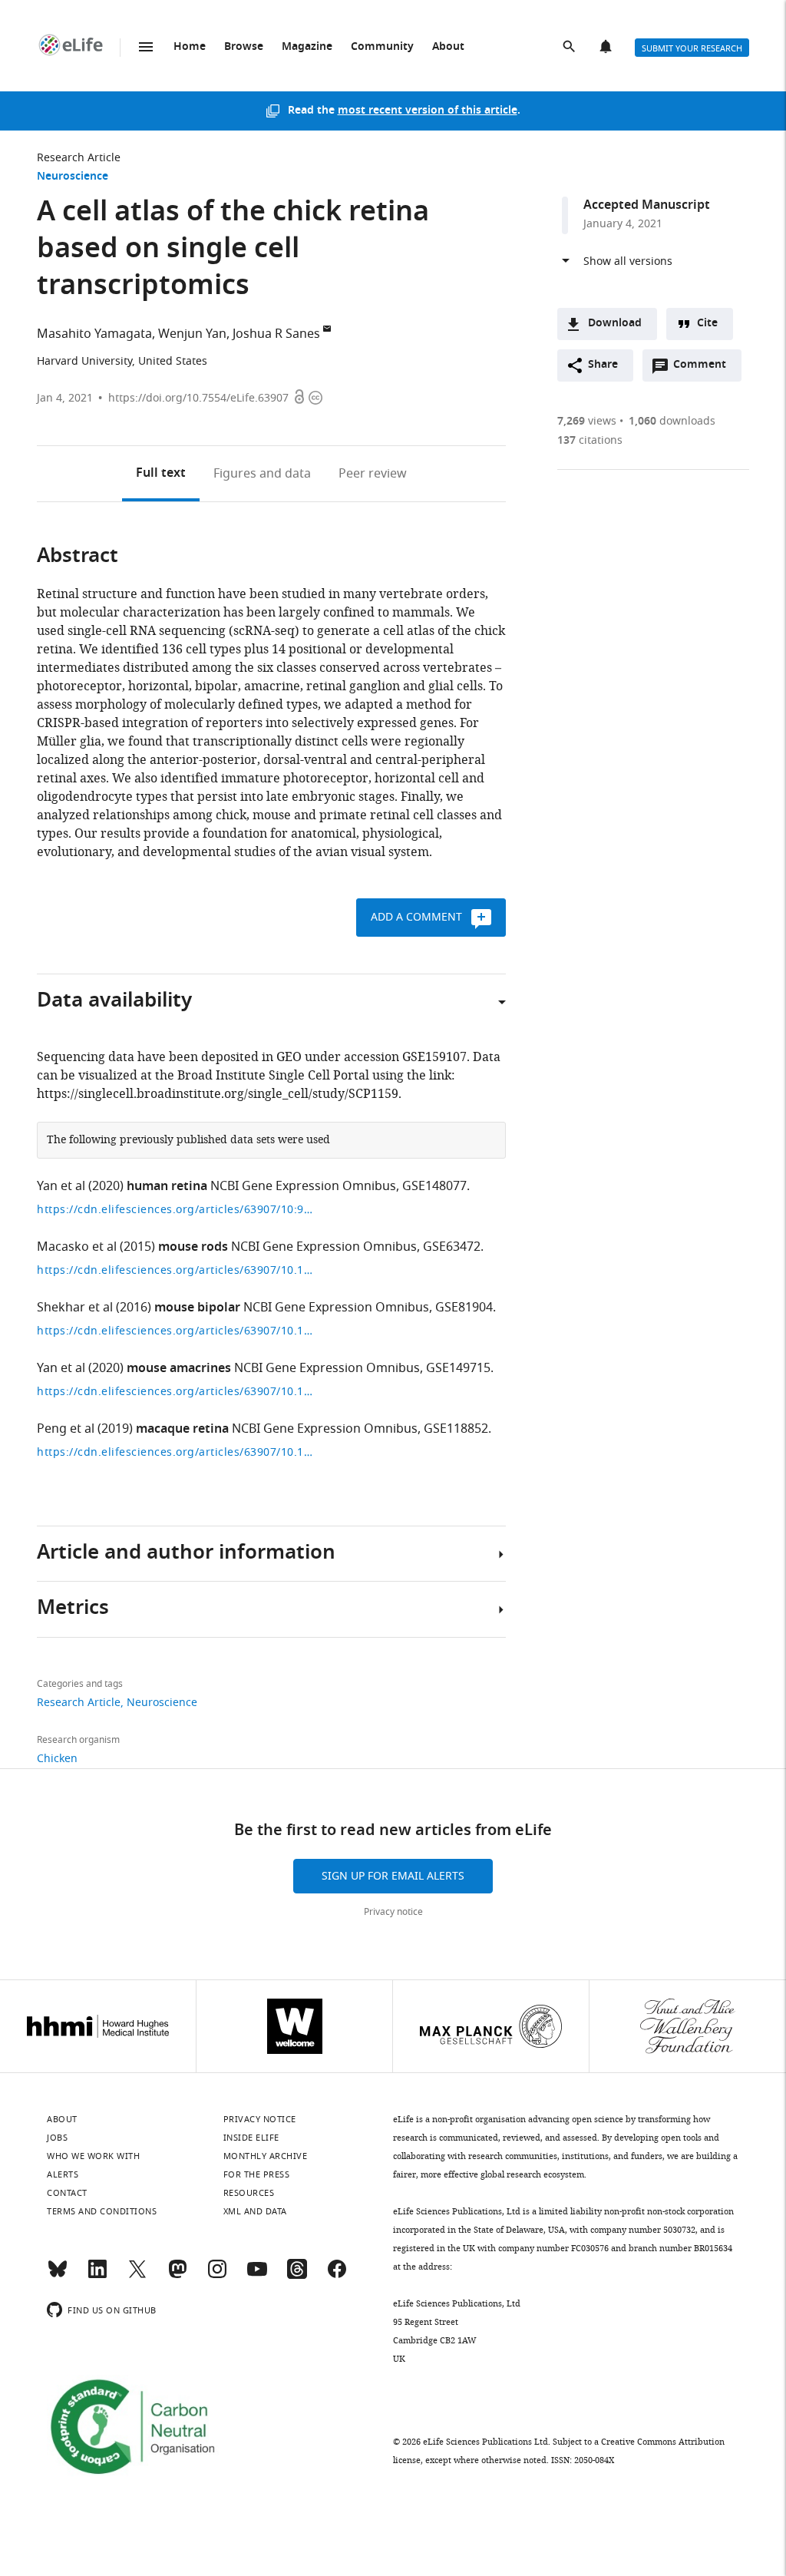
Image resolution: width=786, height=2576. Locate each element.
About (448, 47)
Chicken (57, 1759)
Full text (161, 474)
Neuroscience (73, 177)
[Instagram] (217, 2276)
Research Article (79, 158)
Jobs (57, 2138)
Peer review (373, 474)
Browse (244, 47)
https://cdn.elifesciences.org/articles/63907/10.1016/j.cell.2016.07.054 (175, 1331)
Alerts (607, 48)
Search (570, 48)
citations (590, 440)
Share (603, 365)
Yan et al (61, 1186)
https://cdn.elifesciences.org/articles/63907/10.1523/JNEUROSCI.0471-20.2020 (175, 1392)
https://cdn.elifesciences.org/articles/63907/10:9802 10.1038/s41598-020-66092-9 (175, 1210)
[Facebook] (337, 2276)
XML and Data (255, 2211)
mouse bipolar (197, 1308)
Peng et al (66, 1429)
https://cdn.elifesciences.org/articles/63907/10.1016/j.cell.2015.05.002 (175, 1270)
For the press (257, 2174)
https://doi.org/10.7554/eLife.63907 (198, 398)
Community (382, 47)
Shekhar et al (75, 1308)
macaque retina (182, 1430)
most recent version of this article (428, 111)
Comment (705, 369)
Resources (249, 2193)
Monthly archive (266, 2156)
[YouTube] (257, 2276)
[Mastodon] (177, 2276)
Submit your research (692, 48)
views (587, 421)
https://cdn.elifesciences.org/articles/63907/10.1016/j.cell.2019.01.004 (175, 1452)
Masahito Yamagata (94, 334)
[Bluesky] (58, 2276)
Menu (146, 47)
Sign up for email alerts (393, 1876)
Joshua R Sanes (276, 334)
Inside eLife (251, 2138)
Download (615, 324)
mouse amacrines (179, 1369)
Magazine (307, 47)
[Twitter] (137, 2276)
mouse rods (193, 1248)
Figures (262, 474)
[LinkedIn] (97, 2276)
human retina (167, 1187)
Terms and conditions (102, 2211)
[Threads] (297, 2276)
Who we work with (93, 2156)
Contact (67, 2193)
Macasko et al (77, 1247)
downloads (672, 421)
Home (190, 47)
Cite (707, 324)
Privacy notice (393, 1912)
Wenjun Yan (192, 334)
